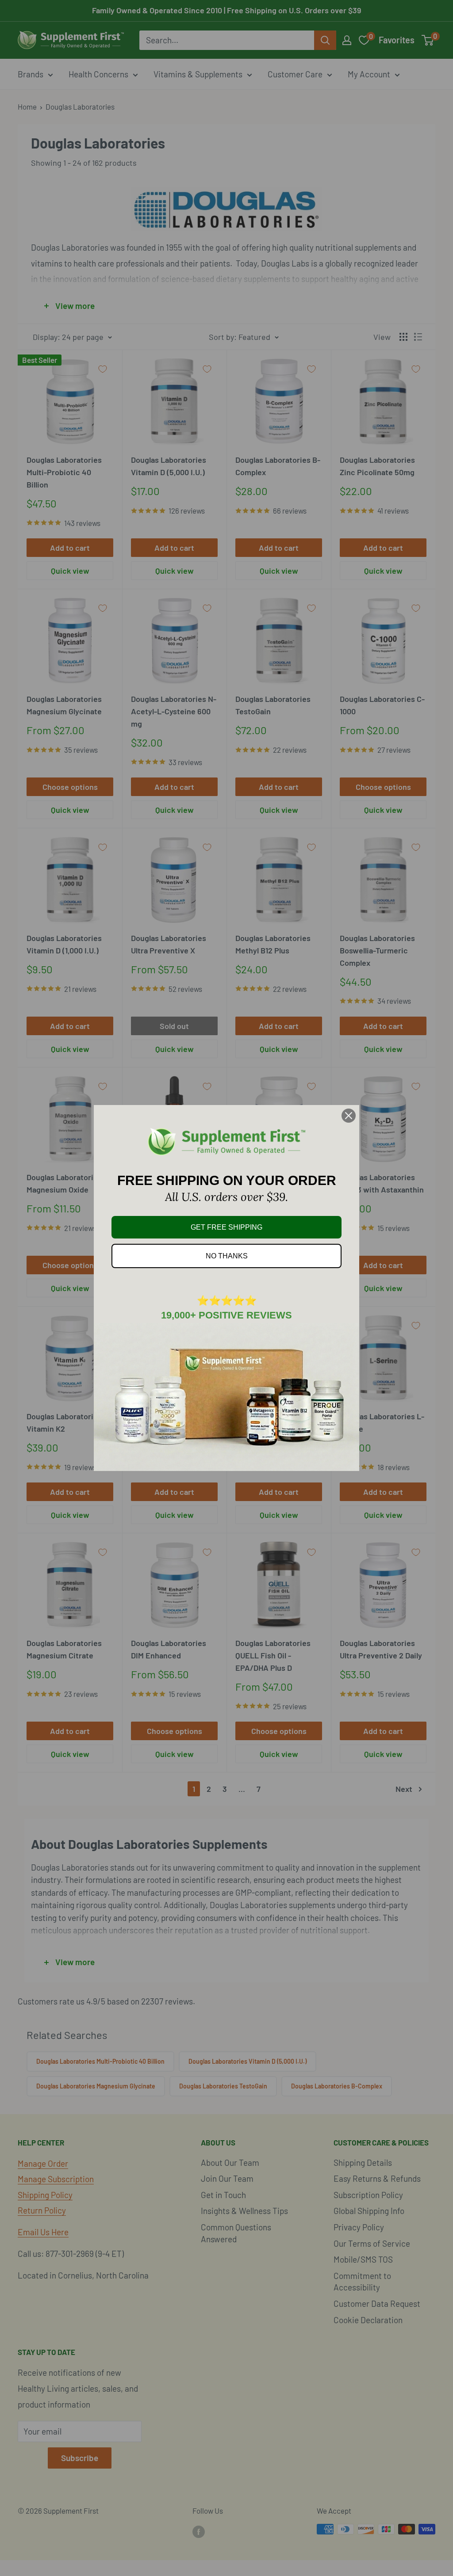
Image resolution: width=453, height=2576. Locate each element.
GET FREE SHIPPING (226, 1227)
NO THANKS (227, 1256)
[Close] (349, 1116)
